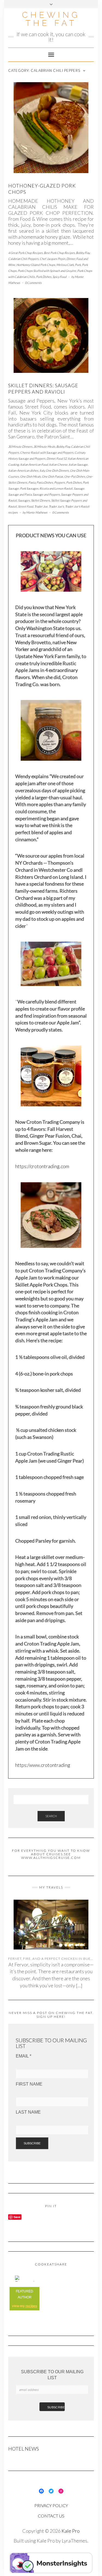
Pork (78, 265)
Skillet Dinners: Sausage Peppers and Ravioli (43, 389)
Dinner (71, 259)
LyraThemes (75, 2541)
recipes (31, 2306)
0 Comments (33, 283)
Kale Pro (71, 2531)
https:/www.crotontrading (43, 1765)
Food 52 (61, 458)
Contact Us (51, 2516)
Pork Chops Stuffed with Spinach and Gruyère (47, 271)
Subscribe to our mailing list (52, 2375)
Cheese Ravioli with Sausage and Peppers (47, 452)
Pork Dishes (44, 277)
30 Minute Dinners (20, 446)
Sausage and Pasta (20, 494)
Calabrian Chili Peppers (23, 259)
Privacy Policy (51, 2505)
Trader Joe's (56, 506)
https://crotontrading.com (42, 1166)
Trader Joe (41, 506)
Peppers (60, 482)
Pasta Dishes (45, 482)
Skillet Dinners (41, 500)
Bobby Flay (83, 253)
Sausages (24, 500)
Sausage (79, 488)
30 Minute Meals (44, 446)
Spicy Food (59, 277)
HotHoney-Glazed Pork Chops (36, 265)
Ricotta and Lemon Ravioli (56, 488)
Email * (24, 2056)
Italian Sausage (78, 464)
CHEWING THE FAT (51, 19)
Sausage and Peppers (46, 494)
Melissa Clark (65, 265)
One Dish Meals (30, 476)
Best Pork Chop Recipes (59, 253)
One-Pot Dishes (75, 476)
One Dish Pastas (52, 476)
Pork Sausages (29, 488)
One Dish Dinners (57, 470)
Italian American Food (34, 464)
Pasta (32, 482)
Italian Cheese (58, 464)
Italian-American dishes (23, 470)
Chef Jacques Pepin (52, 259)
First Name (29, 2084)
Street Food (26, 506)
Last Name (28, 2112)
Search (51, 1816)
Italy (42, 470)
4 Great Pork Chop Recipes (25, 253)
